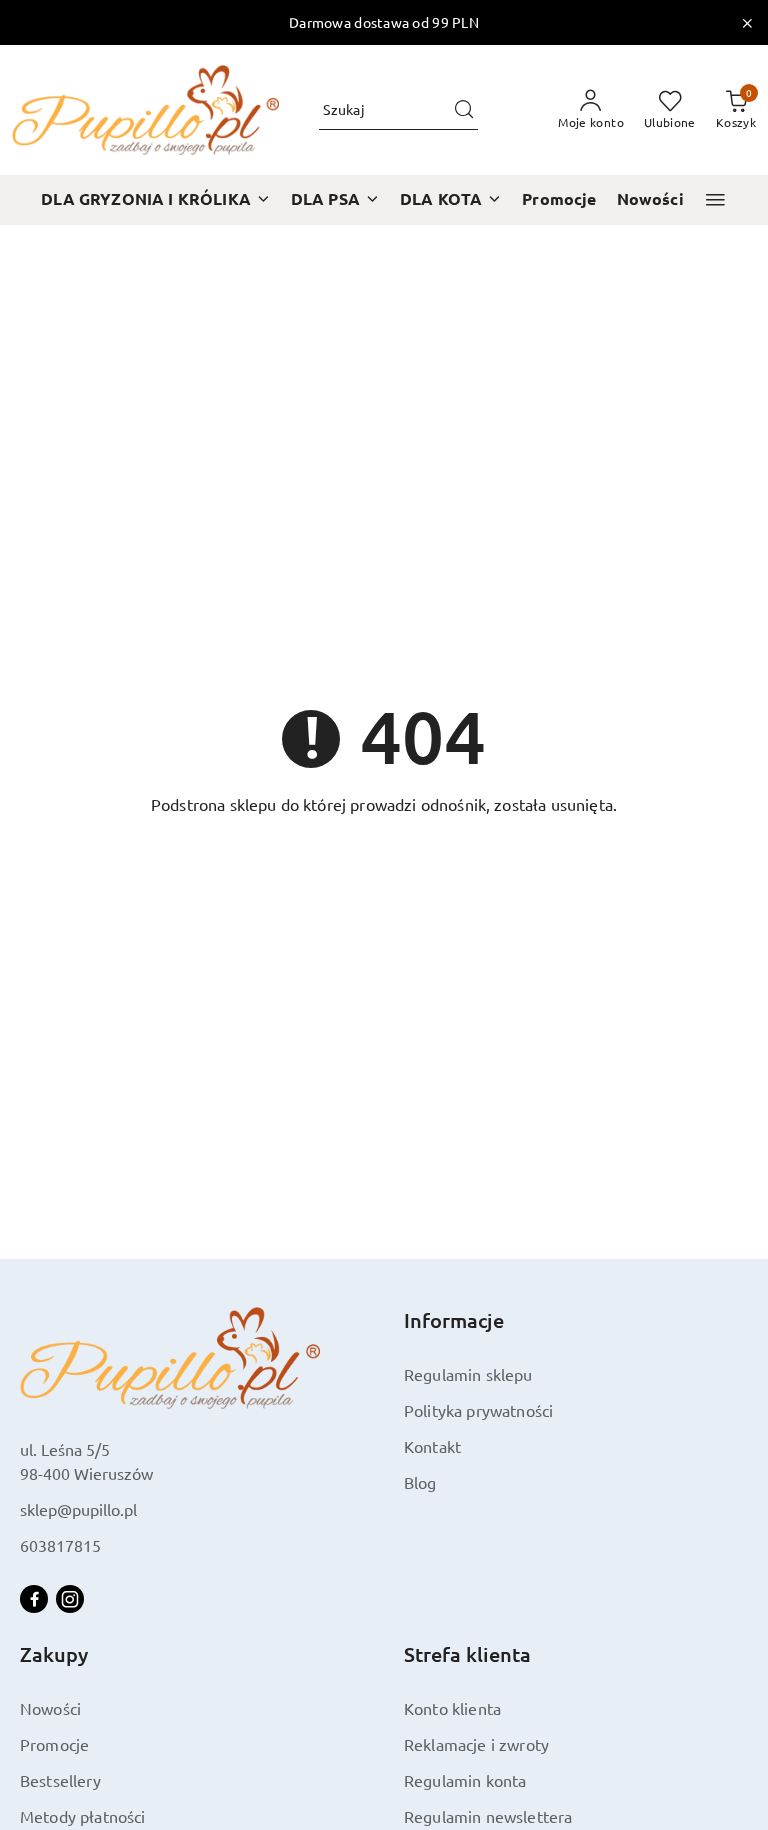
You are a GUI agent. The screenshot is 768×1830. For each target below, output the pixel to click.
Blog (420, 1482)
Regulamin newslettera (488, 1816)
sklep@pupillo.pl (78, 1509)
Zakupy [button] (54, 1654)
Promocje (54, 1744)
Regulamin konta (465, 1780)
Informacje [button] (454, 1320)
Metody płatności (83, 1816)
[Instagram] (70, 1599)
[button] (715, 199)
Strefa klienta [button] (467, 1654)
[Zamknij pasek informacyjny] (747, 23)
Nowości (50, 1708)
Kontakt (432, 1446)
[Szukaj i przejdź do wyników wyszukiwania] (464, 110)
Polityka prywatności (478, 1410)
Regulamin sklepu (468, 1374)
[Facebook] (34, 1599)
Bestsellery (60, 1780)
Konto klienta (452, 1708)
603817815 (60, 1545)
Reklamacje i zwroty (476, 1744)
